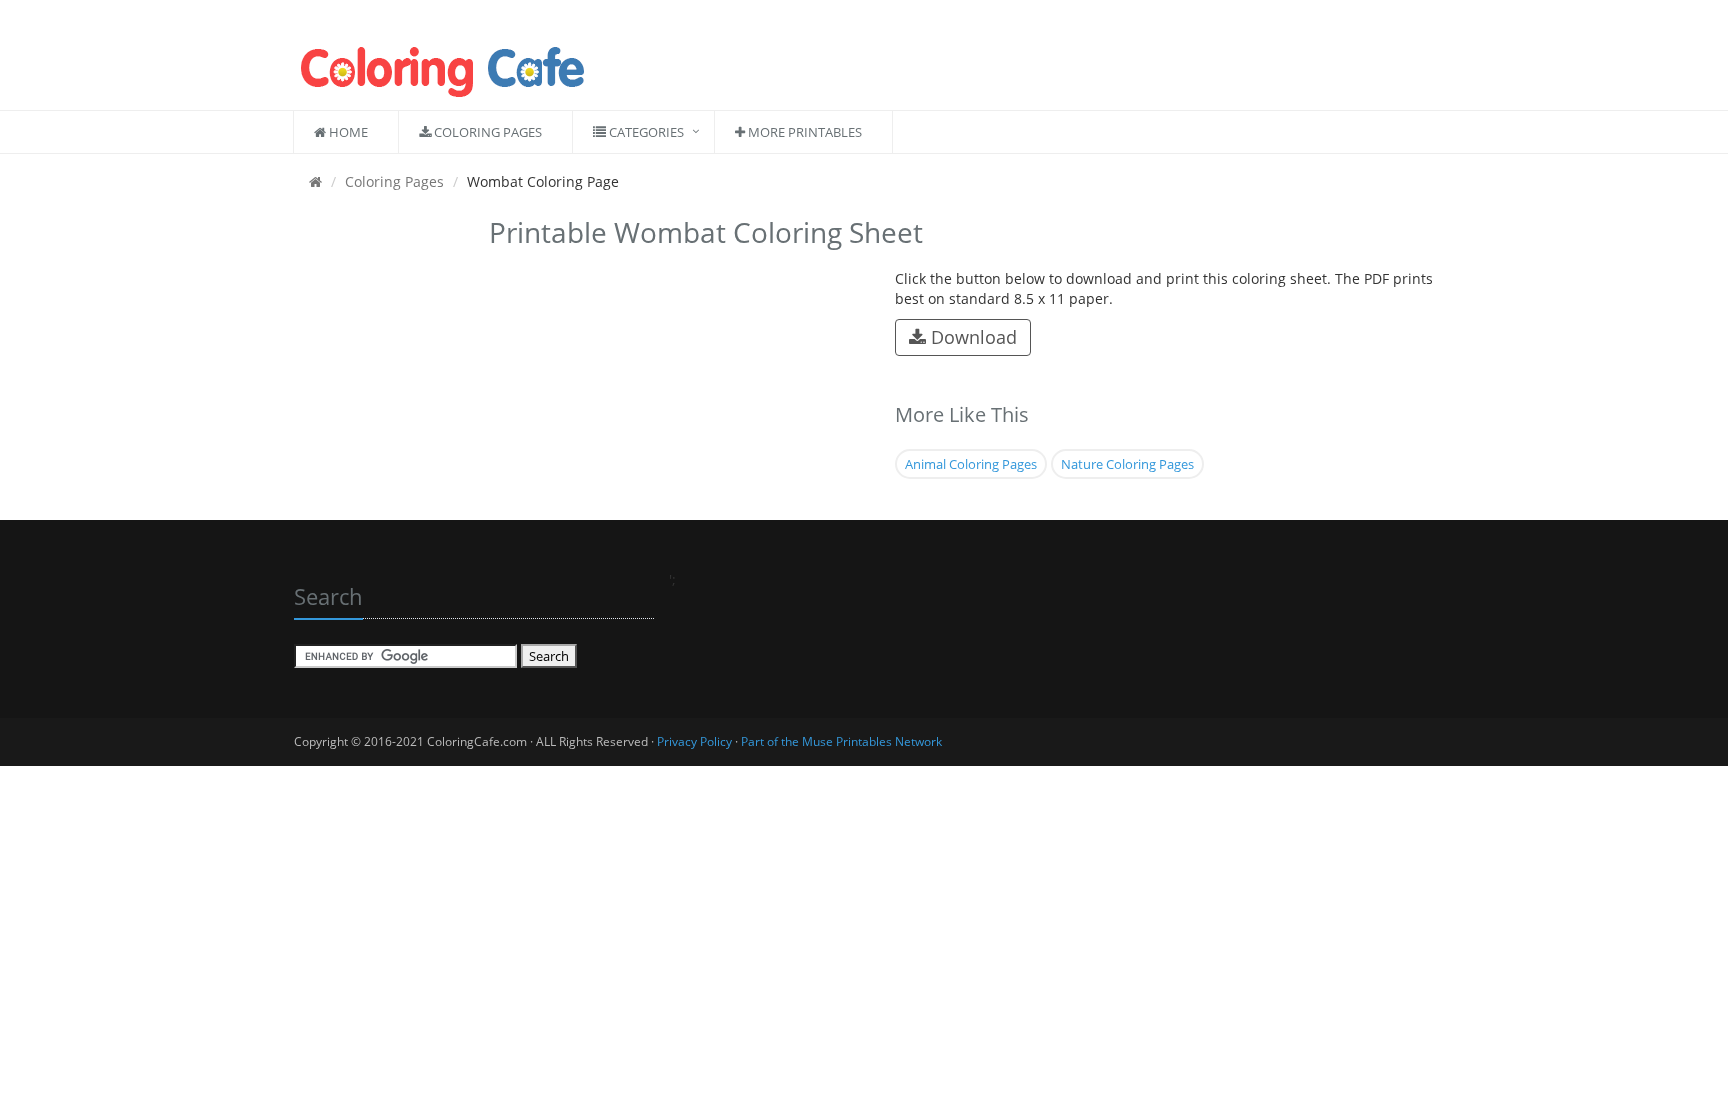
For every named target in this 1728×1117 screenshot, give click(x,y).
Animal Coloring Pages (971, 464)
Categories (645, 132)
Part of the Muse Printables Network (841, 741)
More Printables (803, 132)
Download (971, 337)
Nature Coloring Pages (1127, 464)
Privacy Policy (694, 741)
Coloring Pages (486, 132)
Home (347, 132)
